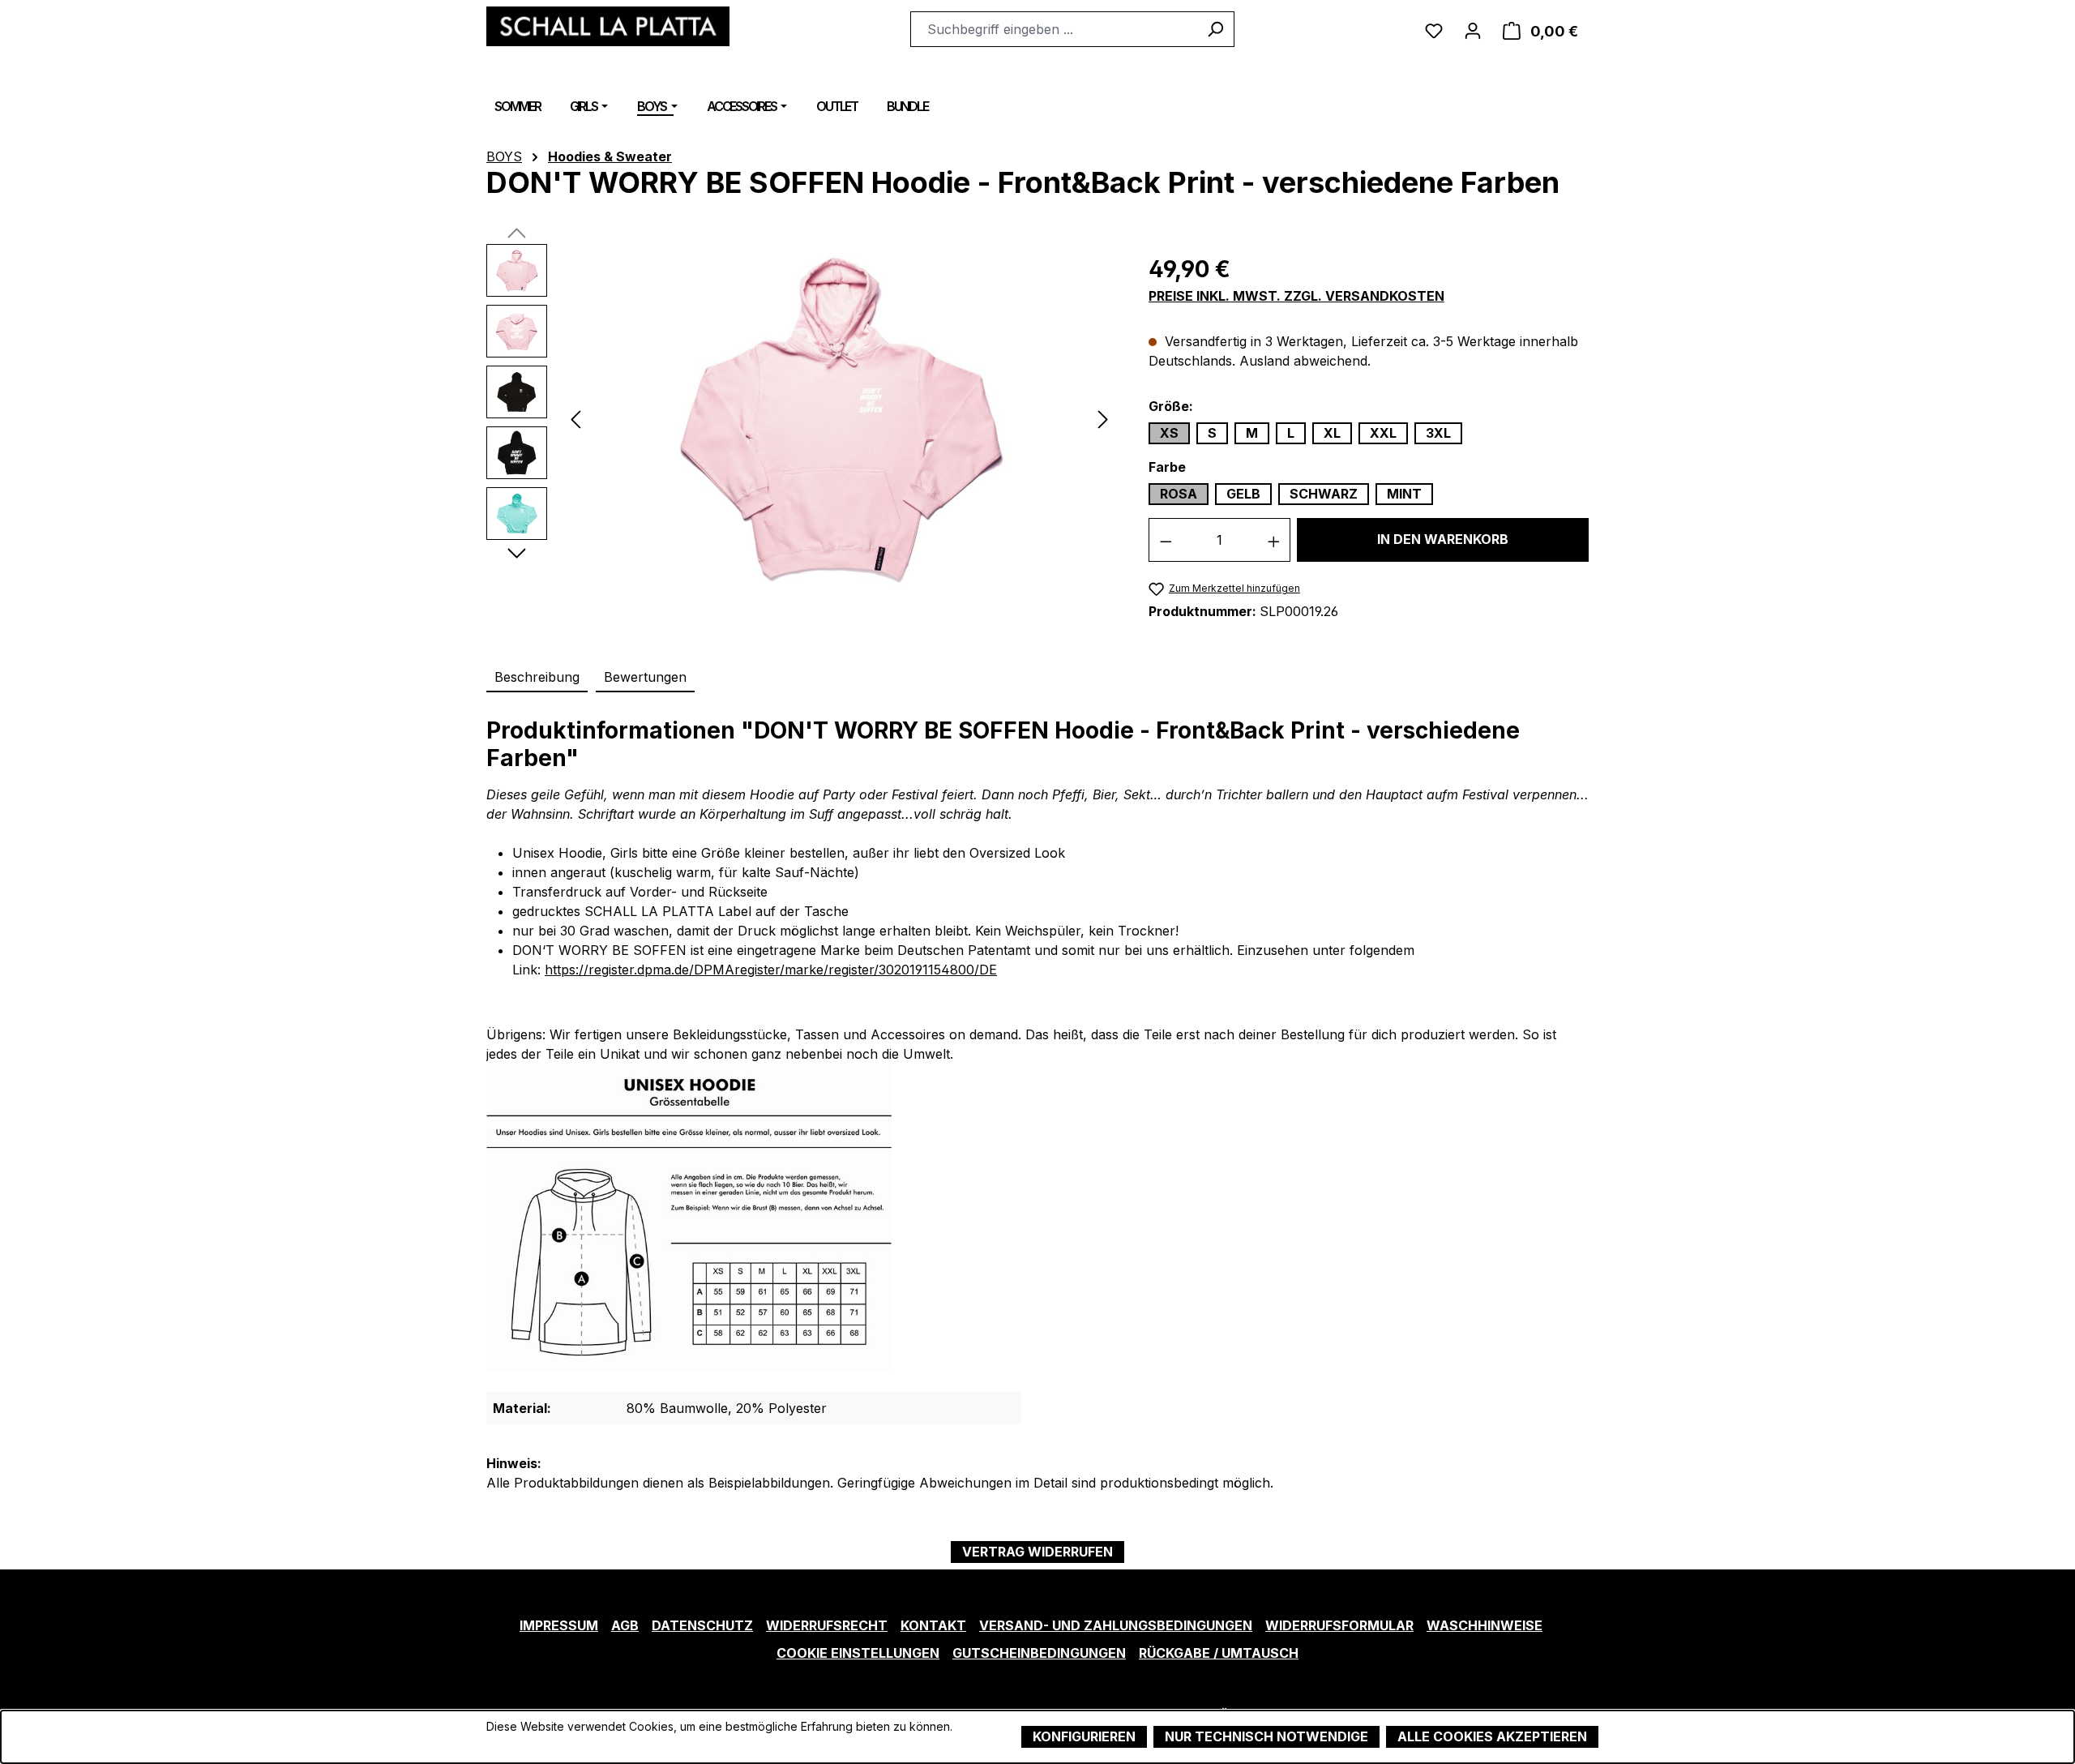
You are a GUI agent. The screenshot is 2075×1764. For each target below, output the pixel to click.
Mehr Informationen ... (543, 1743)
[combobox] (1054, 29)
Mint (1404, 494)
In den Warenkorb (1443, 539)
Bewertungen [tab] (645, 677)
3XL (1438, 433)
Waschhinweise (1485, 1625)
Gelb (1243, 494)
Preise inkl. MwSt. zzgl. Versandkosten (1296, 296)
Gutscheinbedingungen (1039, 1653)
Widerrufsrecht (827, 1625)
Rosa (1179, 494)
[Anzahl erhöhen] (1274, 539)
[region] (801, 418)
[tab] (537, 678)
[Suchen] (1215, 29)
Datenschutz (702, 1625)
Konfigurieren (1084, 1736)
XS (1169, 433)
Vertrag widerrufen (1037, 1552)
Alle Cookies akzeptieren (1492, 1736)
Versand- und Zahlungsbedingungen (1116, 1625)
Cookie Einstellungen (858, 1653)
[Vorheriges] (575, 418)
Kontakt (933, 1625)
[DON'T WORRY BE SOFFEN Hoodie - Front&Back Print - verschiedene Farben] (839, 418)
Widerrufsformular (1339, 1625)
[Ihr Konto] (1473, 29)
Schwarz (1324, 494)
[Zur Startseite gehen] (608, 26)
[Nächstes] (1103, 418)
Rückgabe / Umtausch (1219, 1653)
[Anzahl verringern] (1166, 539)
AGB (625, 1625)
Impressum (559, 1625)
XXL (1383, 433)
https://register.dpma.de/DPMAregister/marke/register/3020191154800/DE (771, 970)
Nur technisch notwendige (1266, 1736)
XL (1332, 433)
